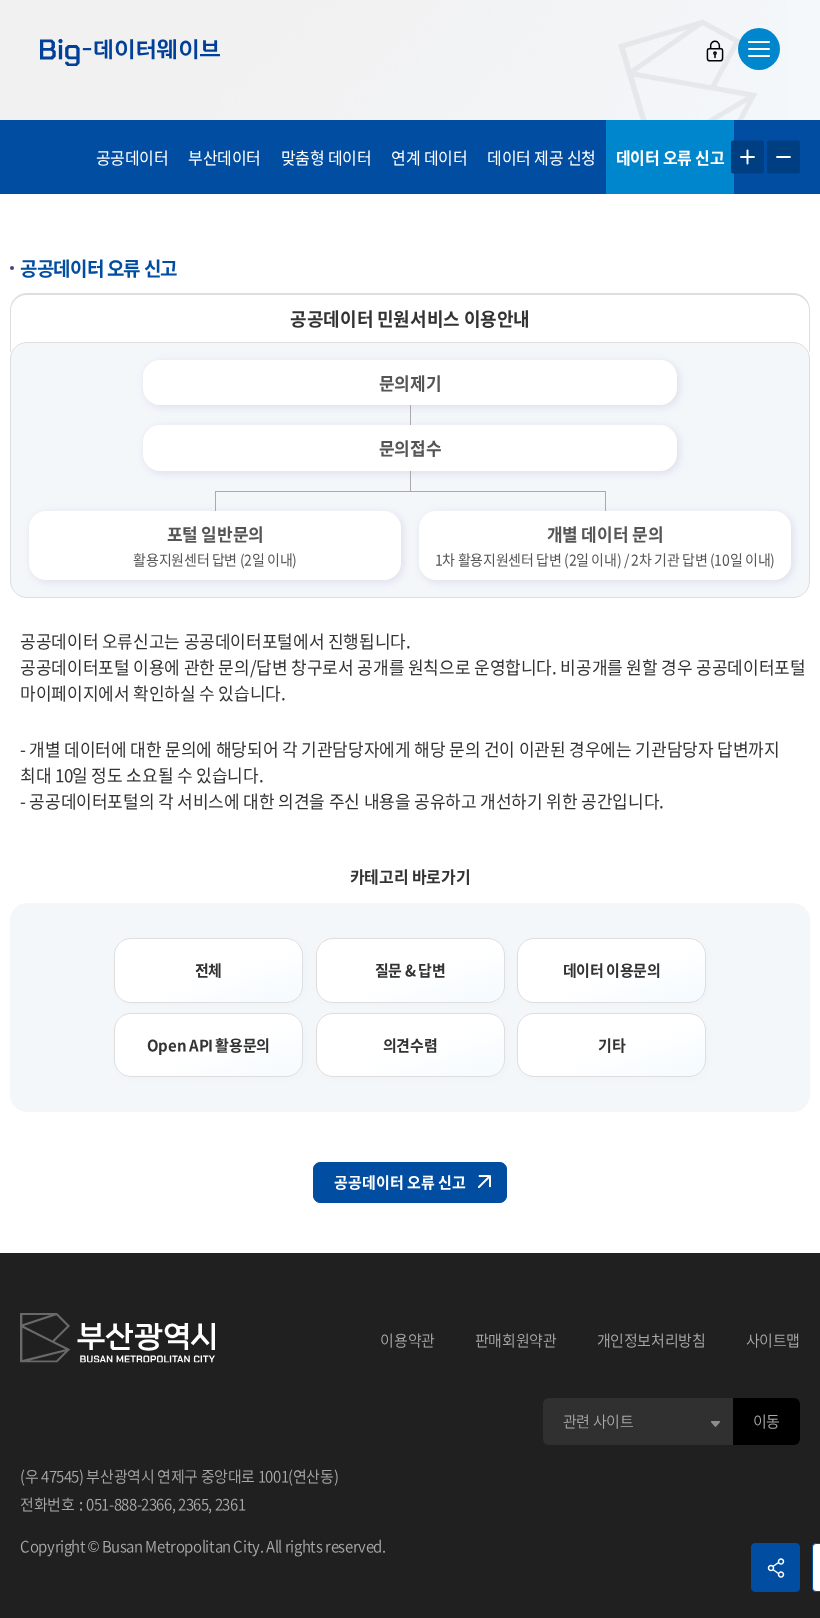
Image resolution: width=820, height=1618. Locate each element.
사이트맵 (773, 1340)
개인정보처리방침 (651, 1340)
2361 (230, 1504)
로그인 (715, 51)
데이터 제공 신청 (541, 157)
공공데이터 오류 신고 (400, 1182)
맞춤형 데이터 (326, 157)
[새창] (117, 1341)
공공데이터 (132, 157)
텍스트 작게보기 (783, 157)
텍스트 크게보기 (747, 157)
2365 (193, 1504)
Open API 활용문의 (208, 1045)
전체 (208, 970)
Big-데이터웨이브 (130, 52)
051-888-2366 (129, 1504)
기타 (611, 1045)
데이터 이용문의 (612, 970)
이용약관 (407, 1340)
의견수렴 (410, 1045)
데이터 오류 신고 (670, 157)
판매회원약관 (516, 1340)
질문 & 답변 (410, 970)
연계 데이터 (429, 157)
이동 (766, 1421)
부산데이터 (224, 157)
